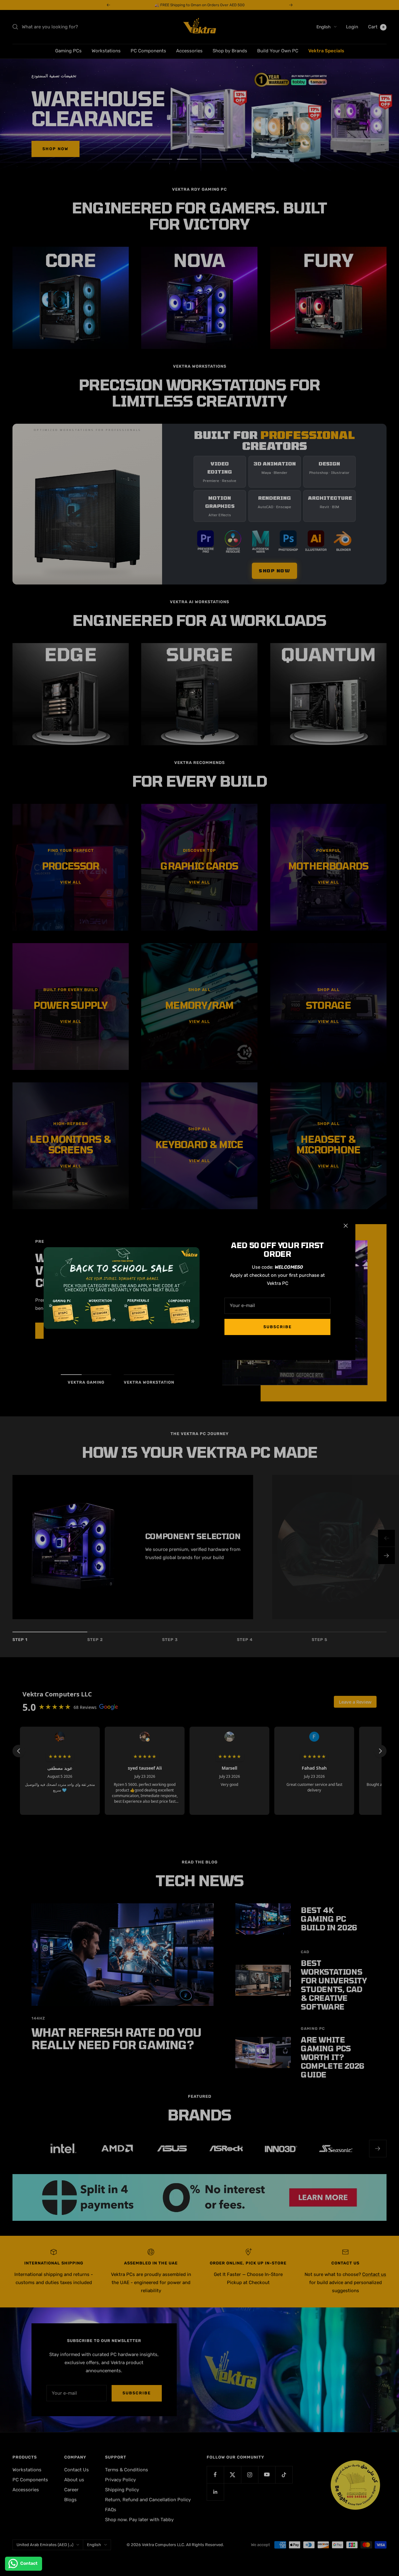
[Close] (346, 1226)
